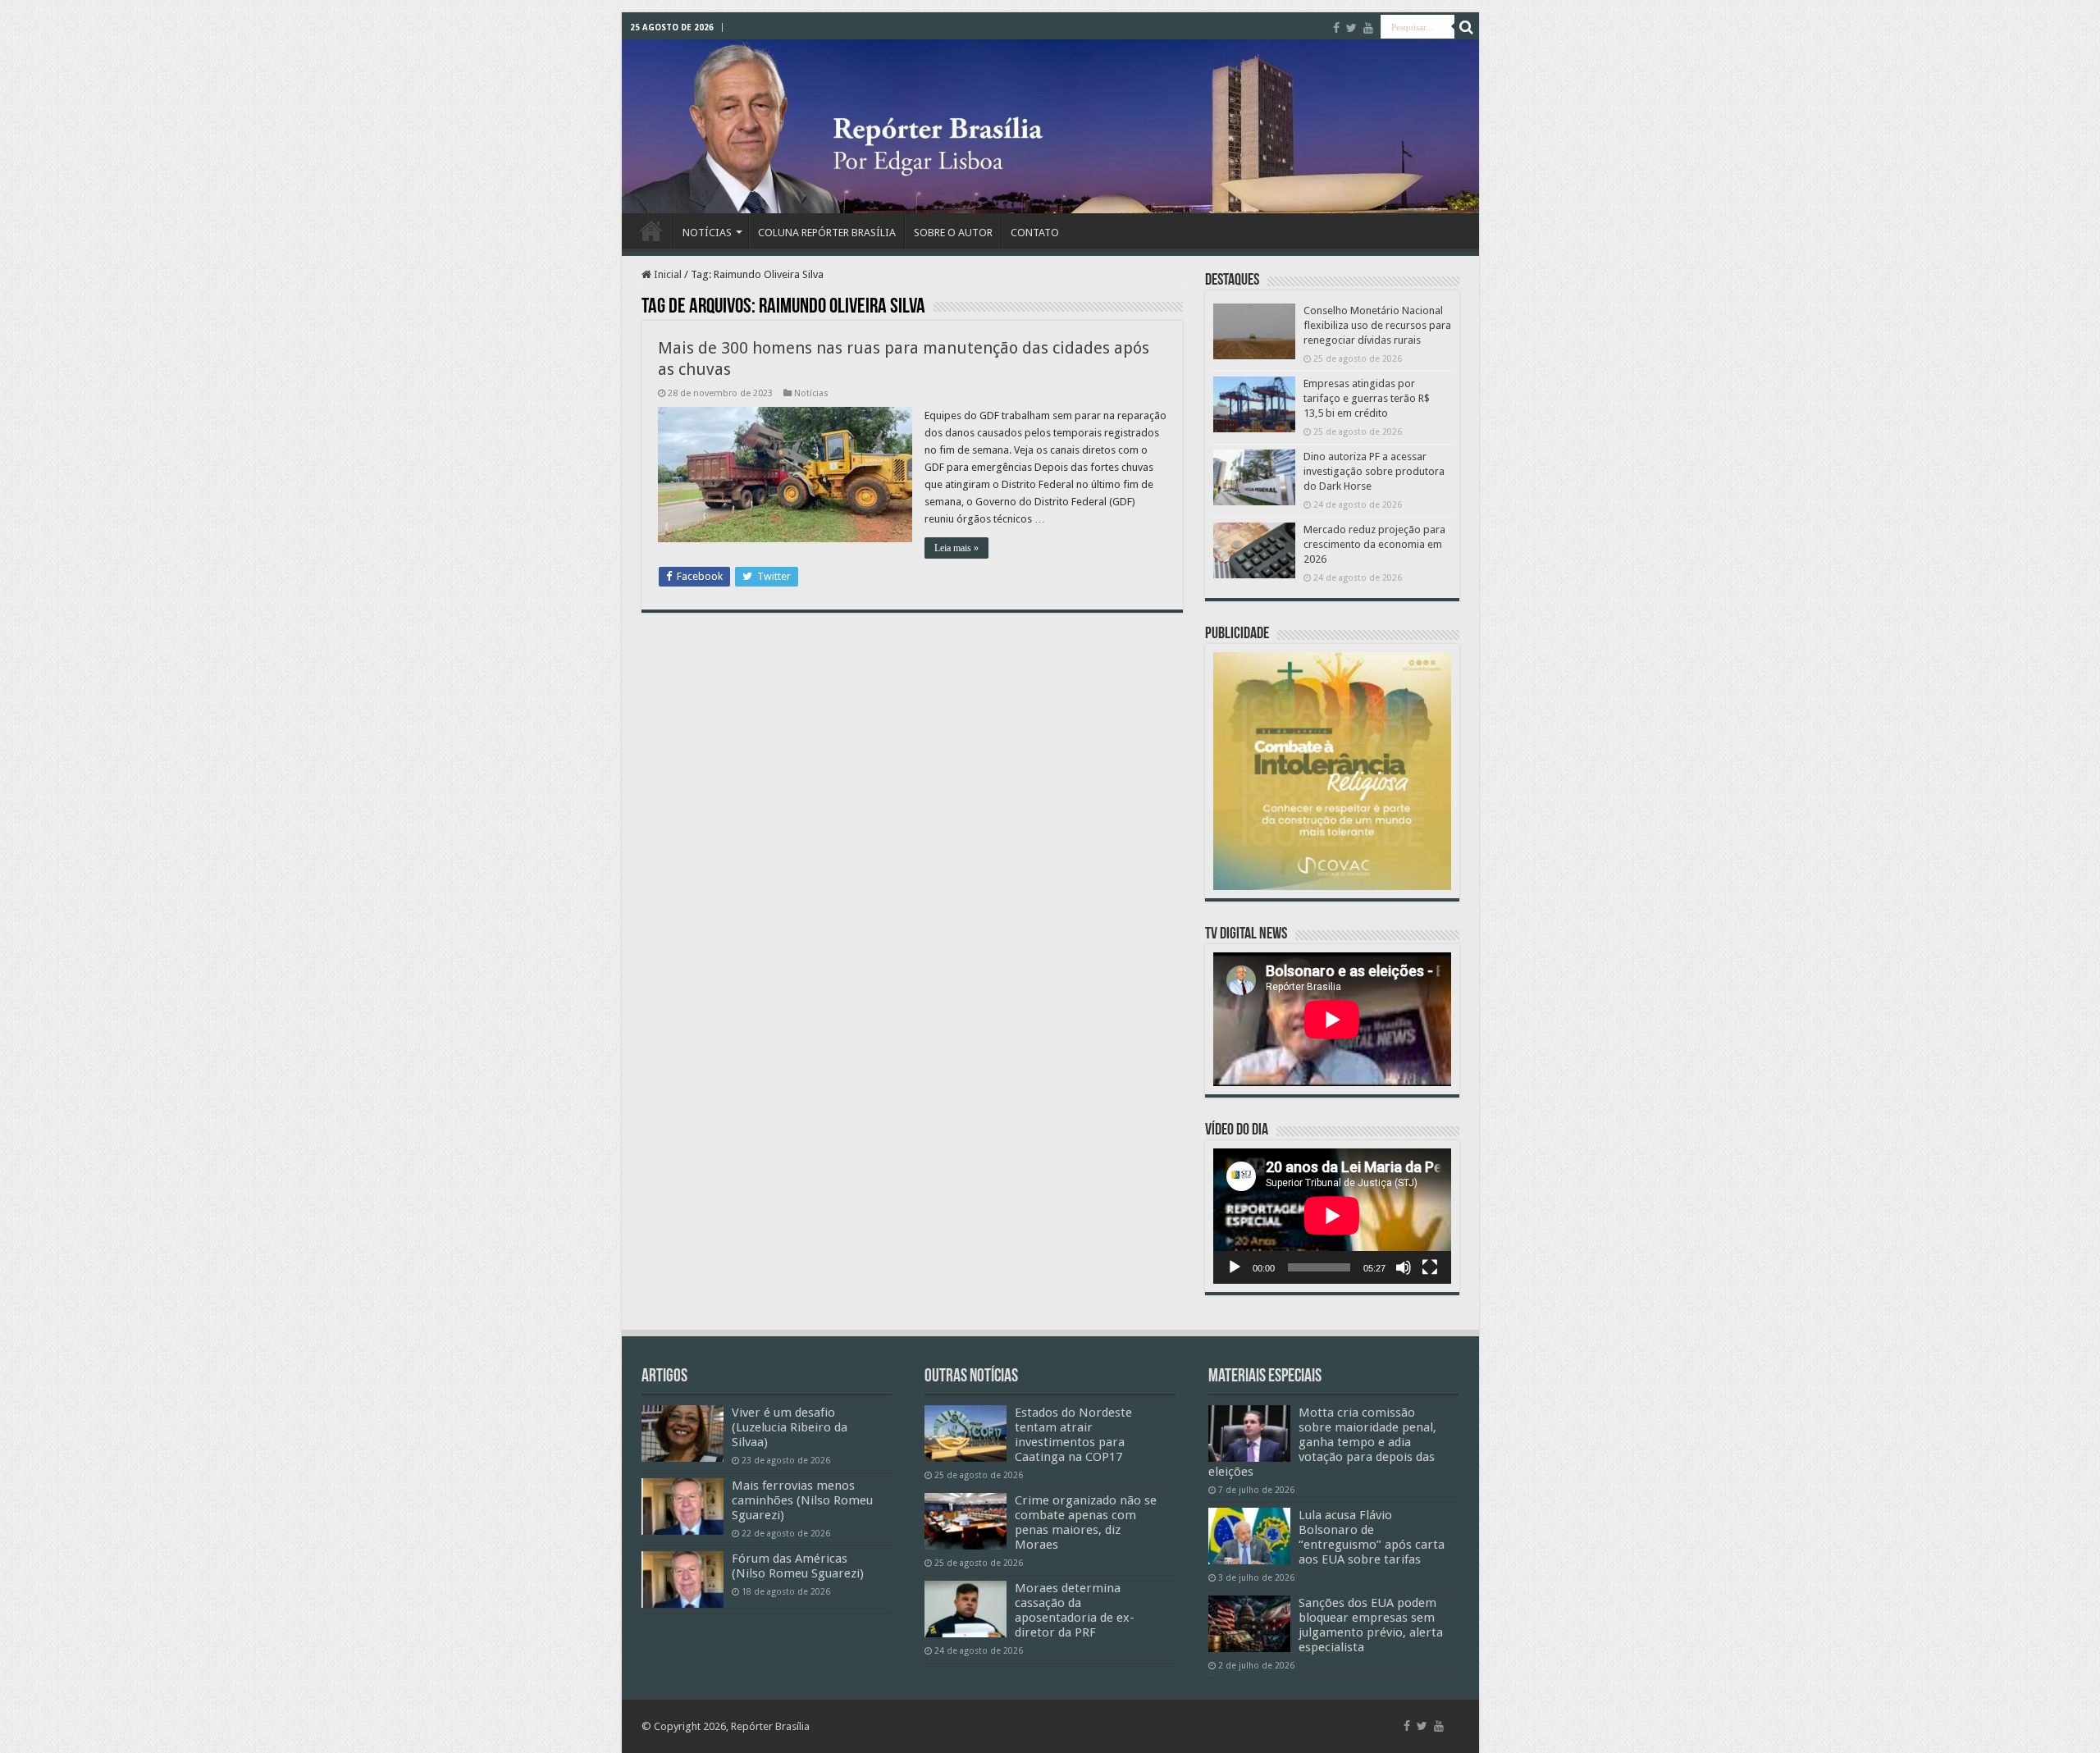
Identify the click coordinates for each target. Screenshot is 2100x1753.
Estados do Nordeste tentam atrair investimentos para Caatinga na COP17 (1073, 1435)
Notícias (811, 393)
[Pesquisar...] (1467, 27)
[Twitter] (1351, 28)
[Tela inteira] (1430, 1267)
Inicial (667, 274)
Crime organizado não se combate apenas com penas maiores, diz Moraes (1086, 1522)
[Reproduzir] (1235, 1267)
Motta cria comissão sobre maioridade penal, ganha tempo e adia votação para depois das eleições (1322, 1442)
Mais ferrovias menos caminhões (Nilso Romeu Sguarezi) (802, 1500)
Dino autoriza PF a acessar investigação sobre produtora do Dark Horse (1374, 471)
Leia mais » (956, 548)
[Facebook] (1336, 28)
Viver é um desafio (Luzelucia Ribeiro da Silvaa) (790, 1427)
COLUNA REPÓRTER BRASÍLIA (827, 233)
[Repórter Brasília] (1050, 126)
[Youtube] (1368, 28)
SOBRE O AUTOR (953, 233)
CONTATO (1035, 233)
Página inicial (651, 231)
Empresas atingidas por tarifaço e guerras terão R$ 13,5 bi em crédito (1367, 398)
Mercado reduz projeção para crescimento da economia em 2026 (1374, 544)
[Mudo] (1404, 1267)
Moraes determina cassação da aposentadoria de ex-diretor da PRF (1075, 1610)
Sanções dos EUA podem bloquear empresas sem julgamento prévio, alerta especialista (1371, 1625)
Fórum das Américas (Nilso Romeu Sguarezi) (798, 1566)
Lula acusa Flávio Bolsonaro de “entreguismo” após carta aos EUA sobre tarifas (1372, 1537)
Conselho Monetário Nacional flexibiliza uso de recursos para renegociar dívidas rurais (1377, 325)
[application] (1332, 1216)
